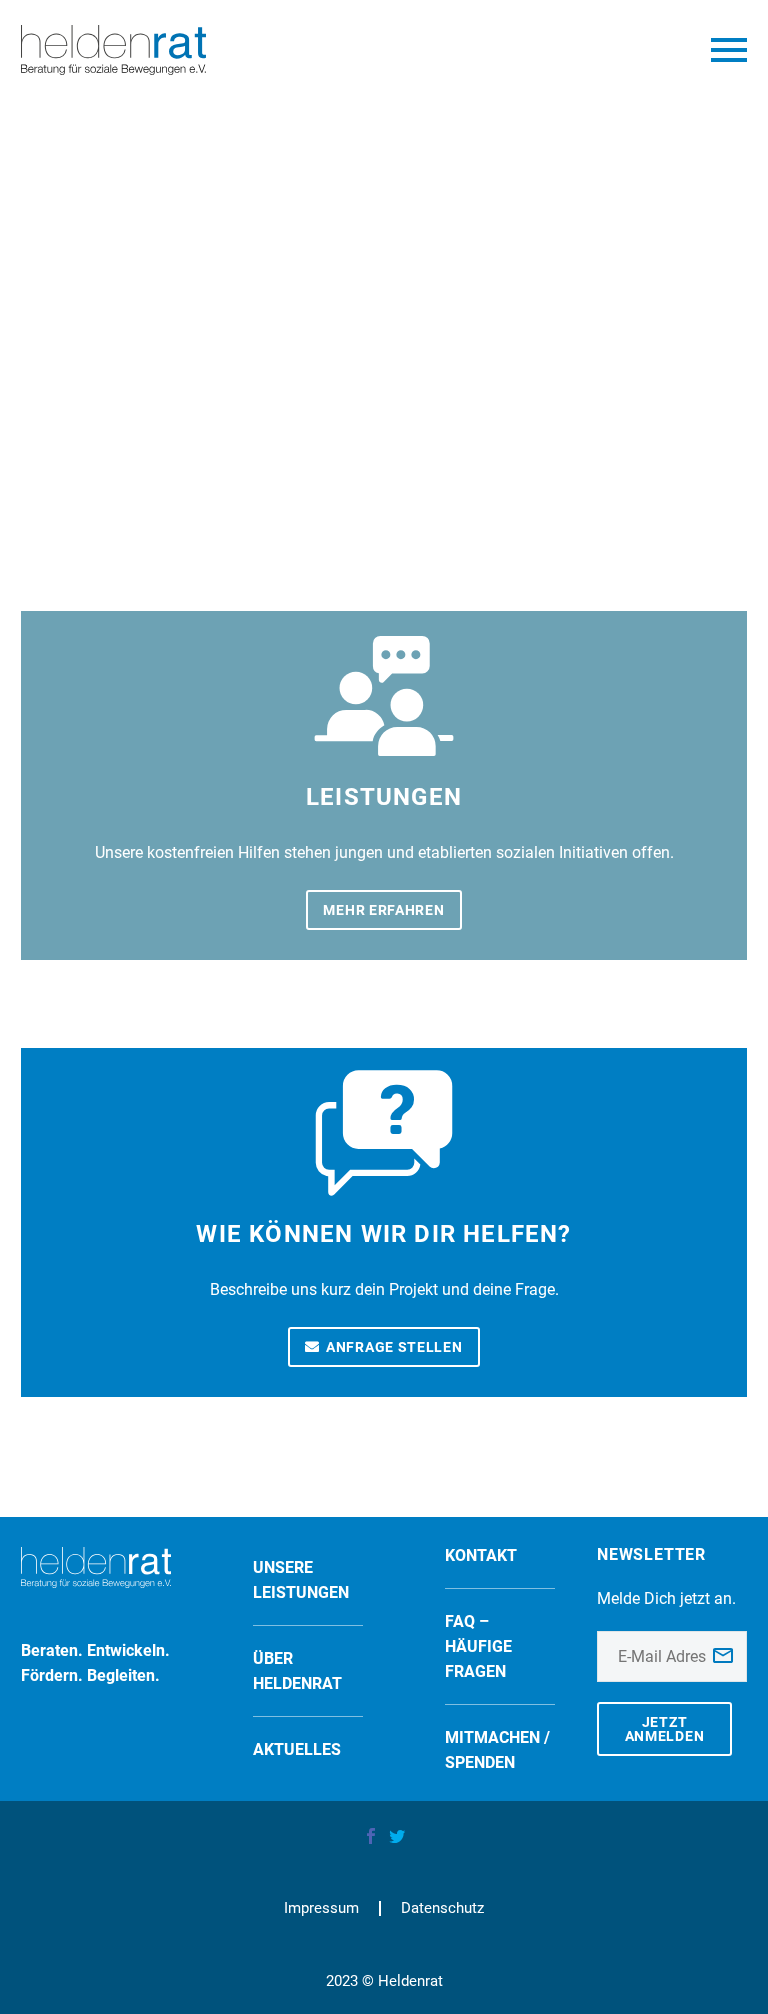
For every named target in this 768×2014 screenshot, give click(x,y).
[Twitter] (397, 1836)
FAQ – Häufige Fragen (478, 1646)
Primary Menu (729, 50)
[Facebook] (371, 1836)
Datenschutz (442, 1908)
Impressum (321, 1908)
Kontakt (481, 1555)
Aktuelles (297, 1749)
